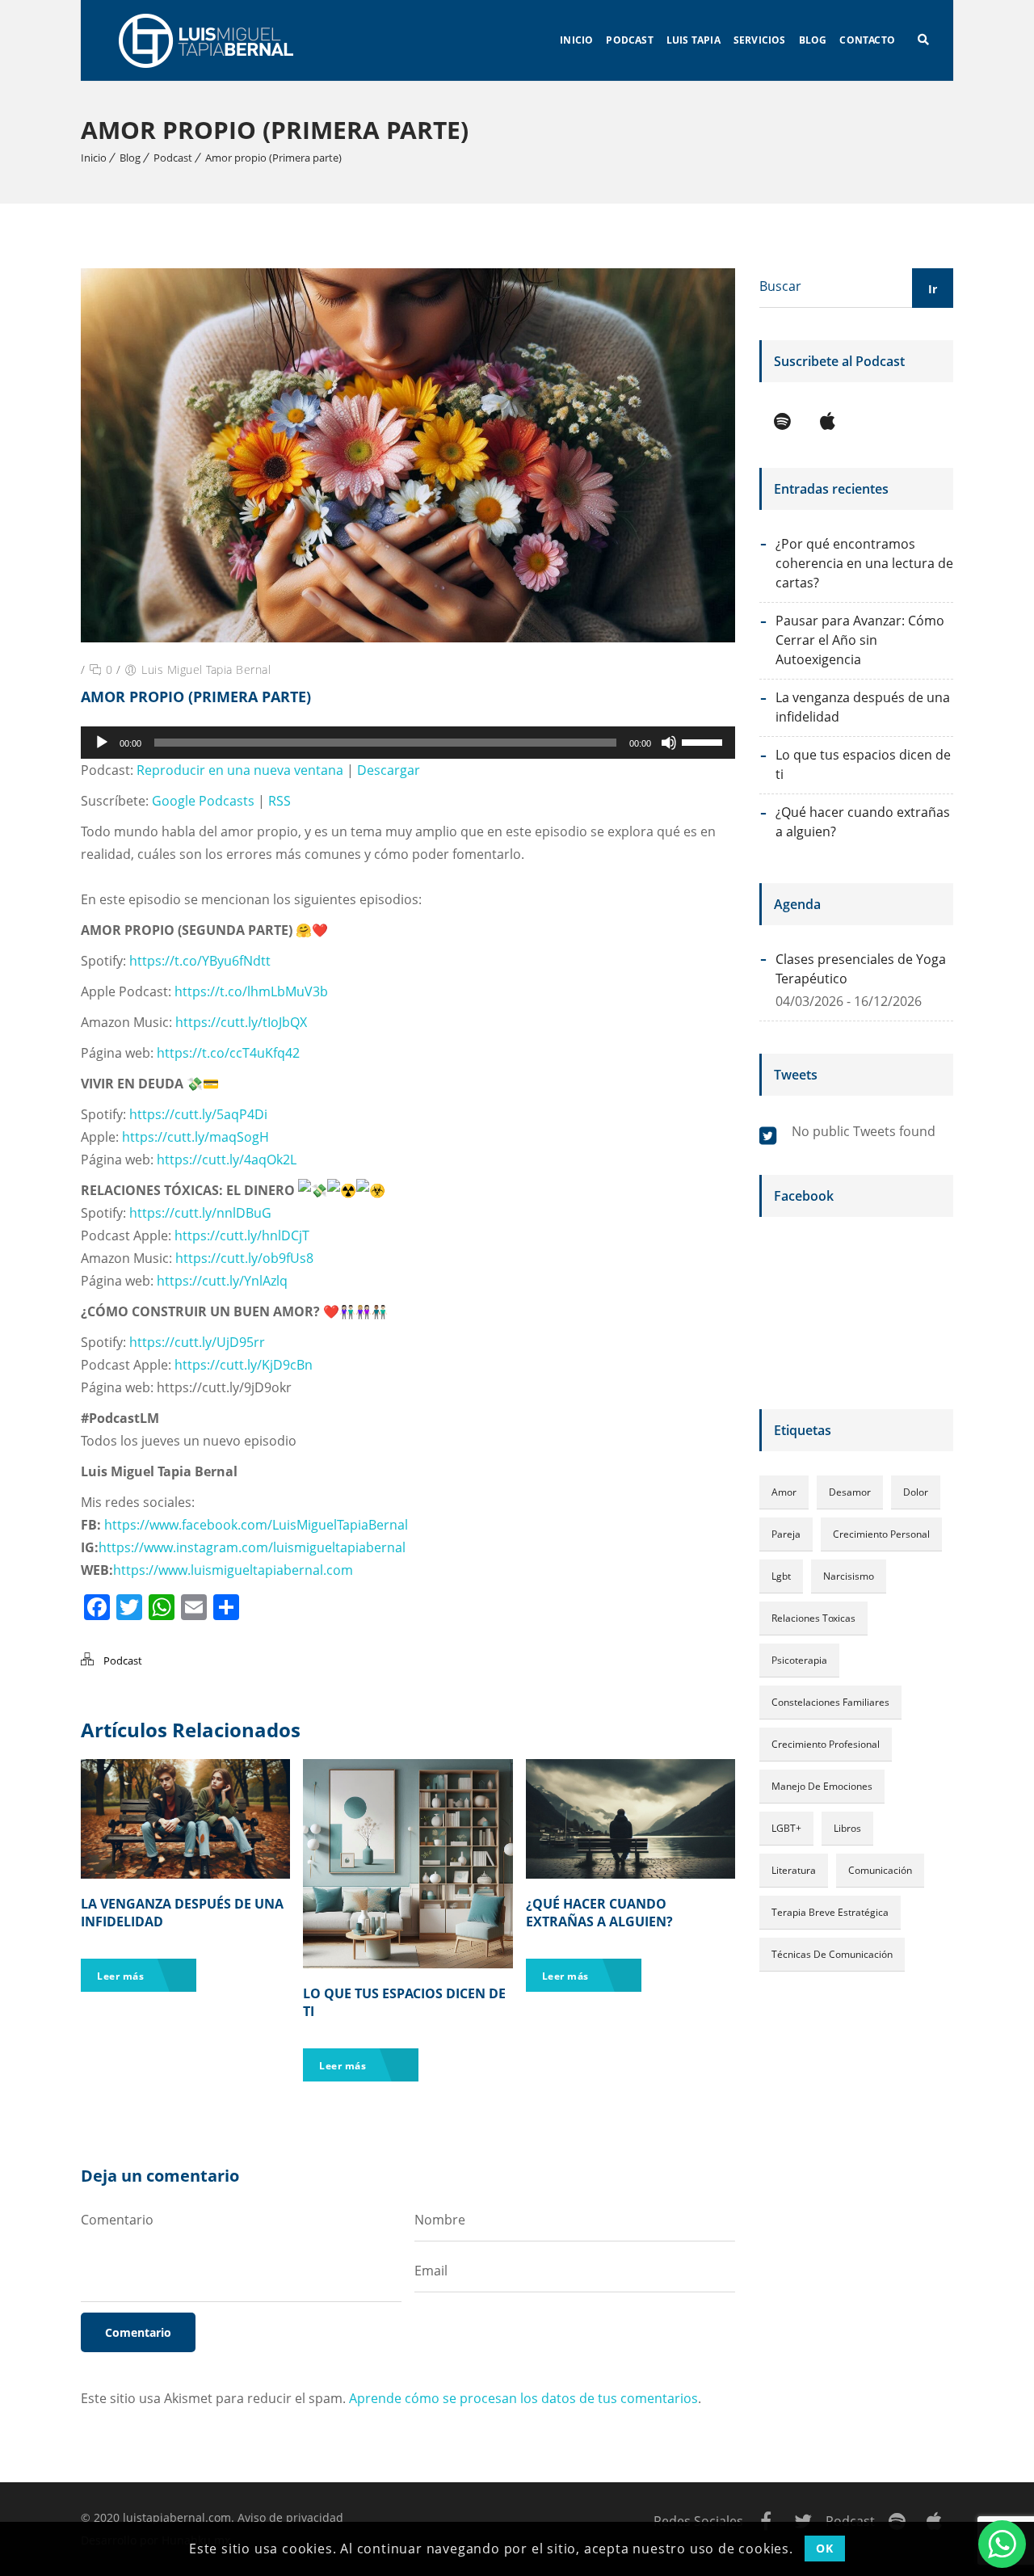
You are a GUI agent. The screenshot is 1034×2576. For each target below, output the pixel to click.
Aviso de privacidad (290, 2517)
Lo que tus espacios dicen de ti (863, 764)
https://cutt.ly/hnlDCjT (242, 1235)
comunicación (880, 1870)
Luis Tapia (694, 40)
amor (784, 1492)
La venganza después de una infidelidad (863, 707)
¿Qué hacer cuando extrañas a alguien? (599, 1913)
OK (824, 2548)
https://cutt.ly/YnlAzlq (222, 1281)
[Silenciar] (669, 743)
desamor (850, 1492)
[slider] (704, 741)
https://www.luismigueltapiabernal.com (233, 1570)
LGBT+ (786, 1828)
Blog (813, 40)
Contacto (867, 40)
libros (847, 1828)
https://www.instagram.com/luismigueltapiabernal (252, 1547)
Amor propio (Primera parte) (273, 158)
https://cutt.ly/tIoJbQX (241, 1022)
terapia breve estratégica (830, 1912)
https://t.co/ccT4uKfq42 (228, 1053)
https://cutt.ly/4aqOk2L (227, 1160)
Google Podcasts (203, 801)
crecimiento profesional (826, 1744)
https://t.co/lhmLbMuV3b (251, 991)
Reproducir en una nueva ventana (240, 770)
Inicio (576, 40)
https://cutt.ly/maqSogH (195, 1137)
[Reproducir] (102, 743)
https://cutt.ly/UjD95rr (197, 1342)
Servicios (760, 40)
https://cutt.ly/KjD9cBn (244, 1365)
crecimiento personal (881, 1534)
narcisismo (849, 1576)
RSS (280, 801)
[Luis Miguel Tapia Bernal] (210, 40)
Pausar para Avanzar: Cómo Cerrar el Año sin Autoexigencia (860, 640)
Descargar (389, 770)
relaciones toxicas (813, 1618)
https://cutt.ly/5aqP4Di (198, 1114)
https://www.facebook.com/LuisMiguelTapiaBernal (256, 1525)
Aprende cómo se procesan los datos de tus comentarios (523, 2398)
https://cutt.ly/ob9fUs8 (244, 1258)
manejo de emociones (822, 1786)
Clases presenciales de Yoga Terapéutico (861, 969)
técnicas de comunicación (832, 1954)
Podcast (629, 40)
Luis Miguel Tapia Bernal (206, 669)
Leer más (122, 1976)
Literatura (794, 1870)
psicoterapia (799, 1660)
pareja (786, 1534)
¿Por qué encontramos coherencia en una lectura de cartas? (864, 563)
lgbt (781, 1576)
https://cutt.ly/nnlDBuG (200, 1213)
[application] (408, 743)
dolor (916, 1492)
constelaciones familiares (830, 1702)
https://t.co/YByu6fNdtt (200, 961)
